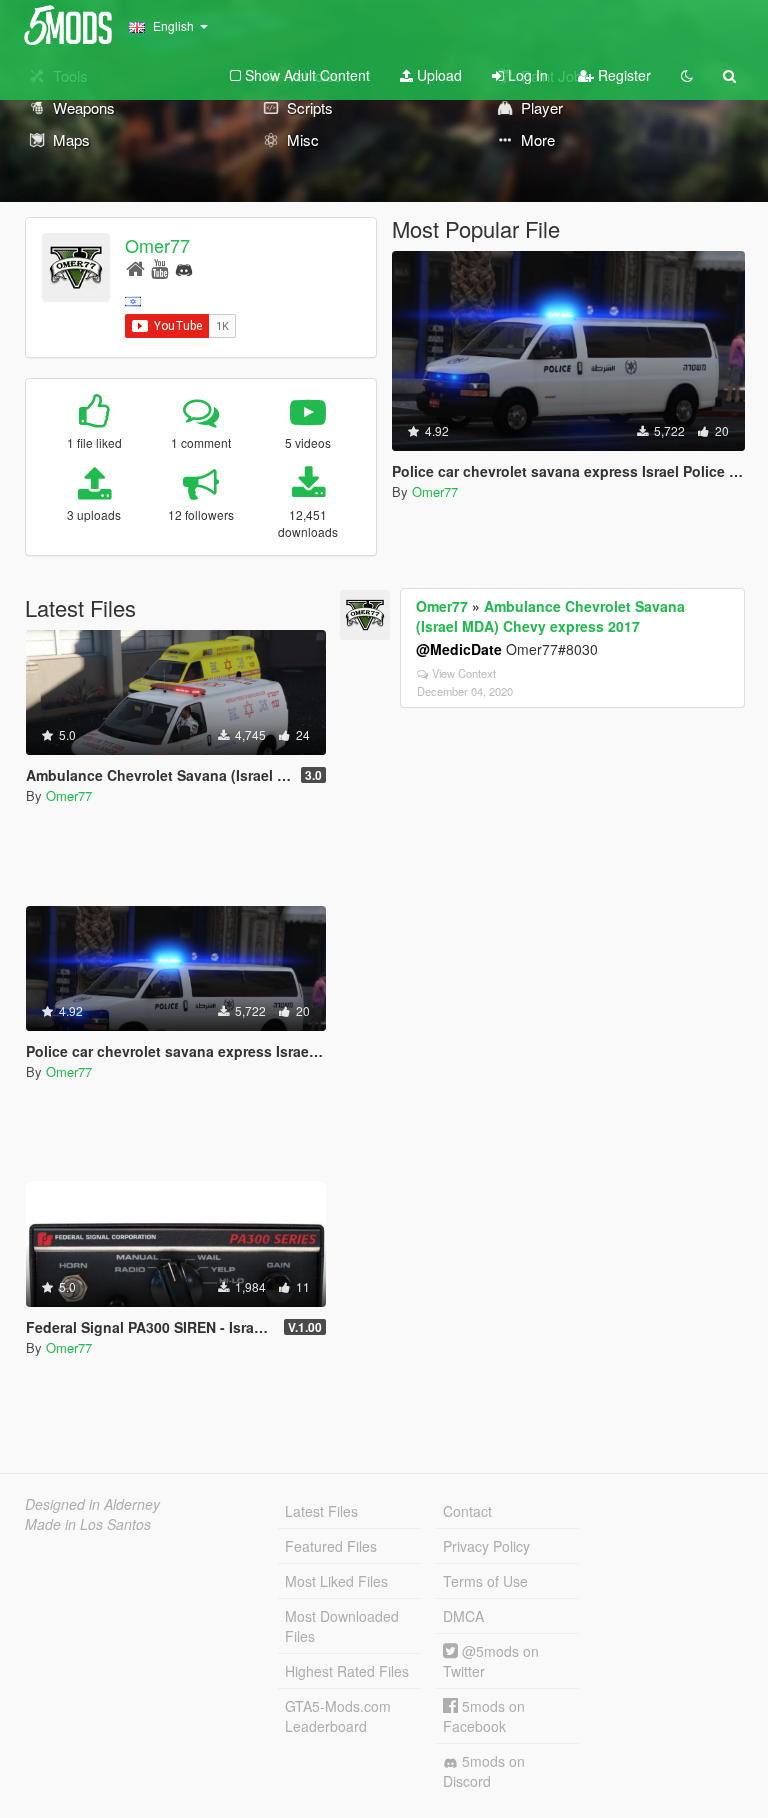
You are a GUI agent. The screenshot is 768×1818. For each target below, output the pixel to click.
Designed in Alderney (92, 1504)
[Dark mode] (687, 75)
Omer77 (157, 245)
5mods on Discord (484, 1771)
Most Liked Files (336, 1581)
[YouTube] (159, 267)
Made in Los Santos (88, 1524)
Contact (467, 1511)
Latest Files (321, 1511)
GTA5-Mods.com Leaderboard (338, 1716)
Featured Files (331, 1546)
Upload (437, 75)
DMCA (463, 1616)
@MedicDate (459, 649)
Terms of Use (485, 1581)
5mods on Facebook (484, 1716)
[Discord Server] (184, 267)
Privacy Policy (486, 1546)
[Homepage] (135, 267)
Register (622, 75)
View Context (464, 673)
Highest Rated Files (347, 1671)
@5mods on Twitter (491, 1661)
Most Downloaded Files (342, 1626)
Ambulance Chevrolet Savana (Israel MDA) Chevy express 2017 (550, 616)
